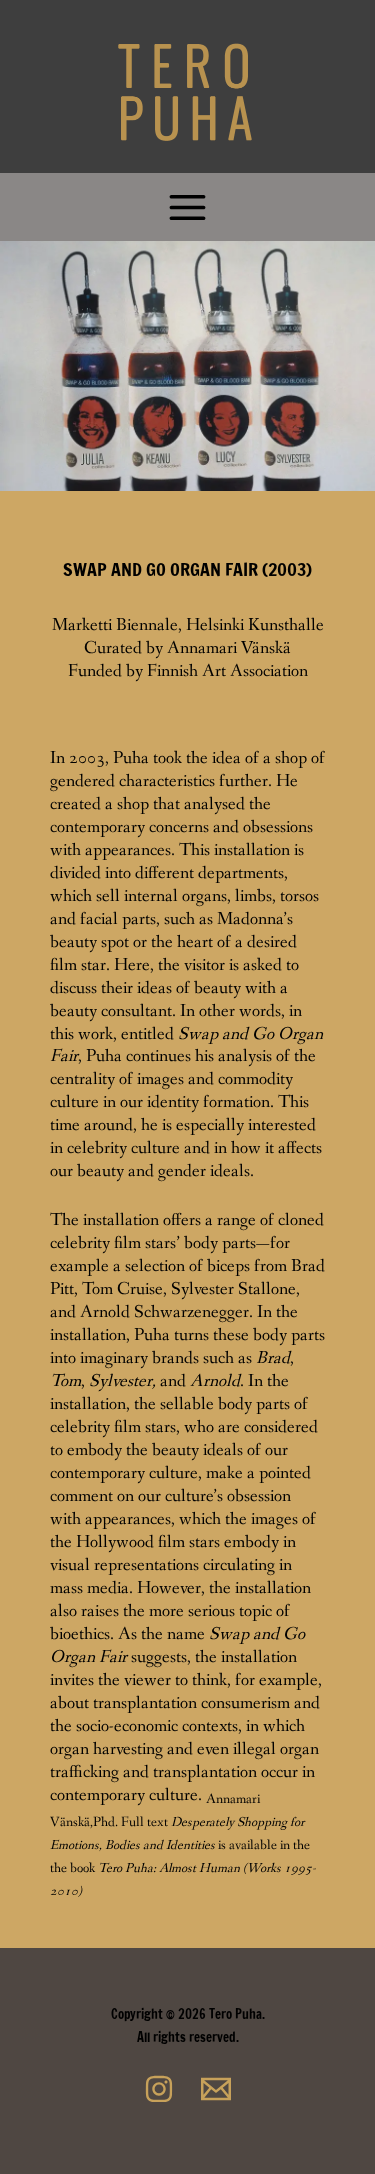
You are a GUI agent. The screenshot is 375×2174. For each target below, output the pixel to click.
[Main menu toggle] (188, 207)
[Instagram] (159, 2089)
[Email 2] (216, 2089)
